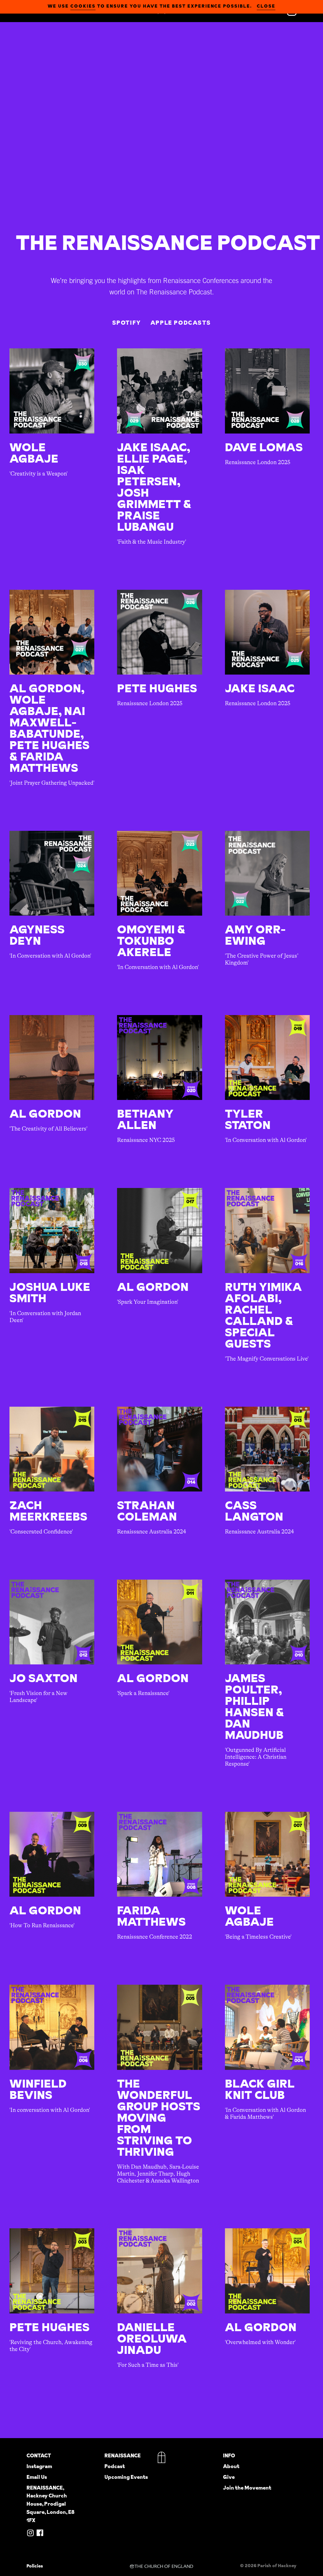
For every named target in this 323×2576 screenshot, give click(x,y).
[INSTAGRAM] (30, 2533)
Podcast (115, 2466)
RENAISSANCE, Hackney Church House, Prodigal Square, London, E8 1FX (50, 2504)
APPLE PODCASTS (181, 323)
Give (229, 2477)
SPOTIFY (127, 323)
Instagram (39, 2466)
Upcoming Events (126, 2477)
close (266, 6)
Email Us (37, 2477)
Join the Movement (247, 2488)
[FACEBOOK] (40, 2533)
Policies (35, 2566)
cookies (83, 6)
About (231, 2466)
